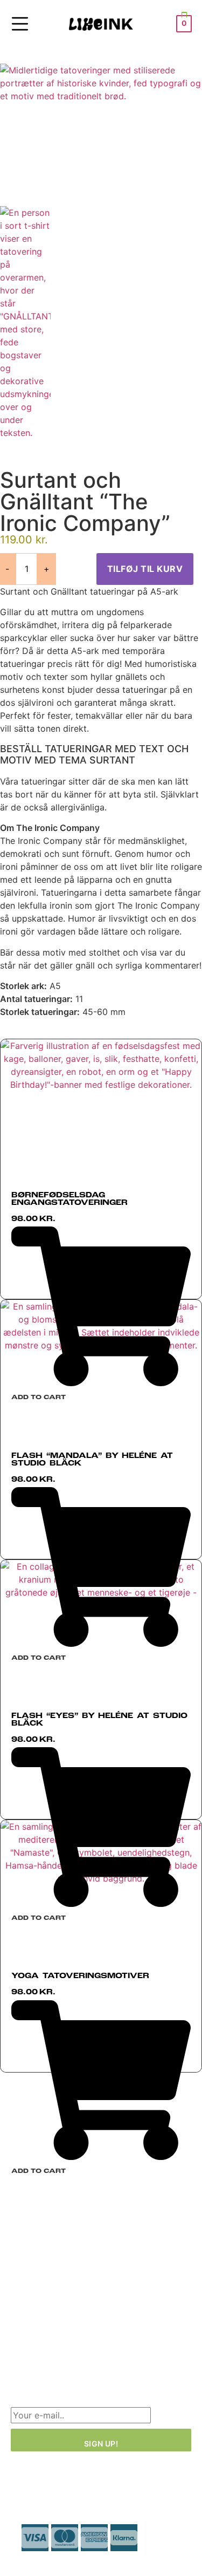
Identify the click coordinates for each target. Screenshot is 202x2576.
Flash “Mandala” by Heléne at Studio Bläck (92, 1460)
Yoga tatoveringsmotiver (80, 1976)
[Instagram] (54, 2343)
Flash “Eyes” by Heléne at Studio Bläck (99, 1720)
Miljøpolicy (33, 2298)
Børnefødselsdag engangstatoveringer (69, 1199)
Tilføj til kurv (145, 569)
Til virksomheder (45, 2279)
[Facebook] (24, 2343)
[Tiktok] (83, 2343)
